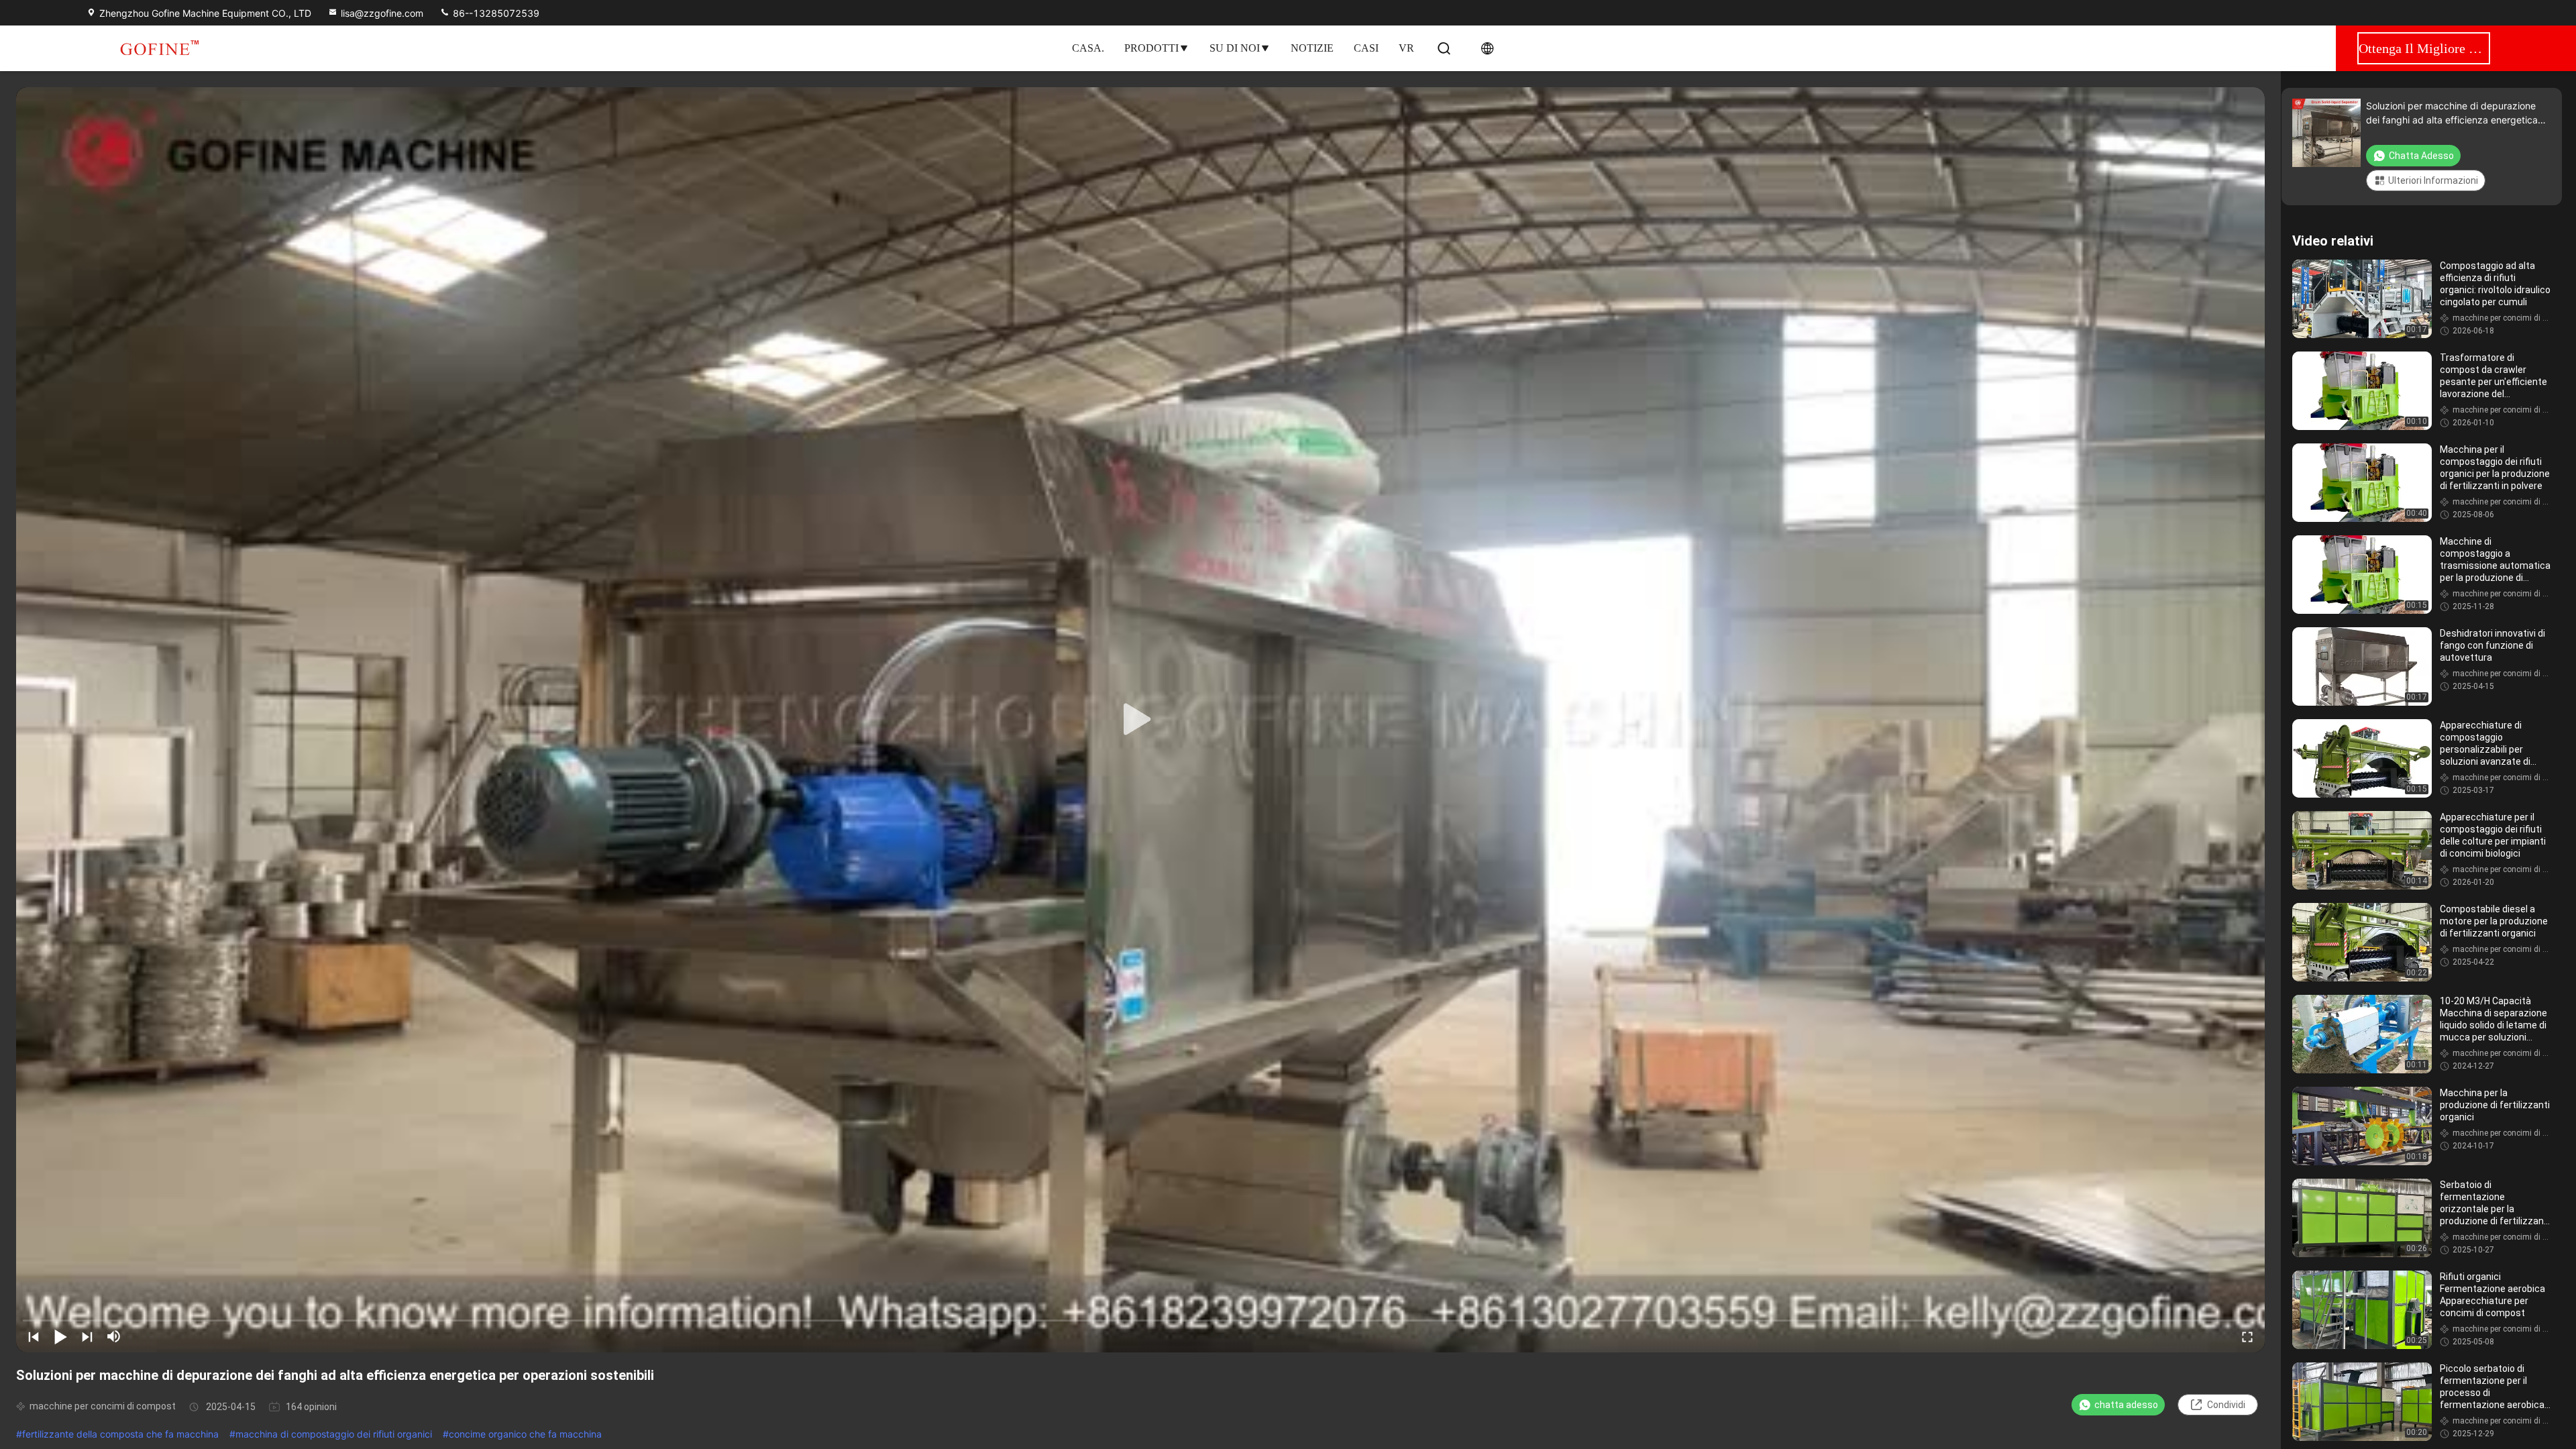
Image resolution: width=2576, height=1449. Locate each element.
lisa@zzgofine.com (382, 13)
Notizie (1312, 48)
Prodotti (1151, 48)
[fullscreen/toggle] (2247, 1336)
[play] (1140, 720)
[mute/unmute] (114, 1336)
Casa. (1088, 48)
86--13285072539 (495, 13)
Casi (1366, 48)
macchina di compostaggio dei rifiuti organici (334, 1434)
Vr (1406, 48)
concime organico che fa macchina (525, 1434)
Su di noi (1235, 48)
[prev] (34, 1336)
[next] (87, 1336)
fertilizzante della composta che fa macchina (120, 1434)
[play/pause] (60, 1336)
